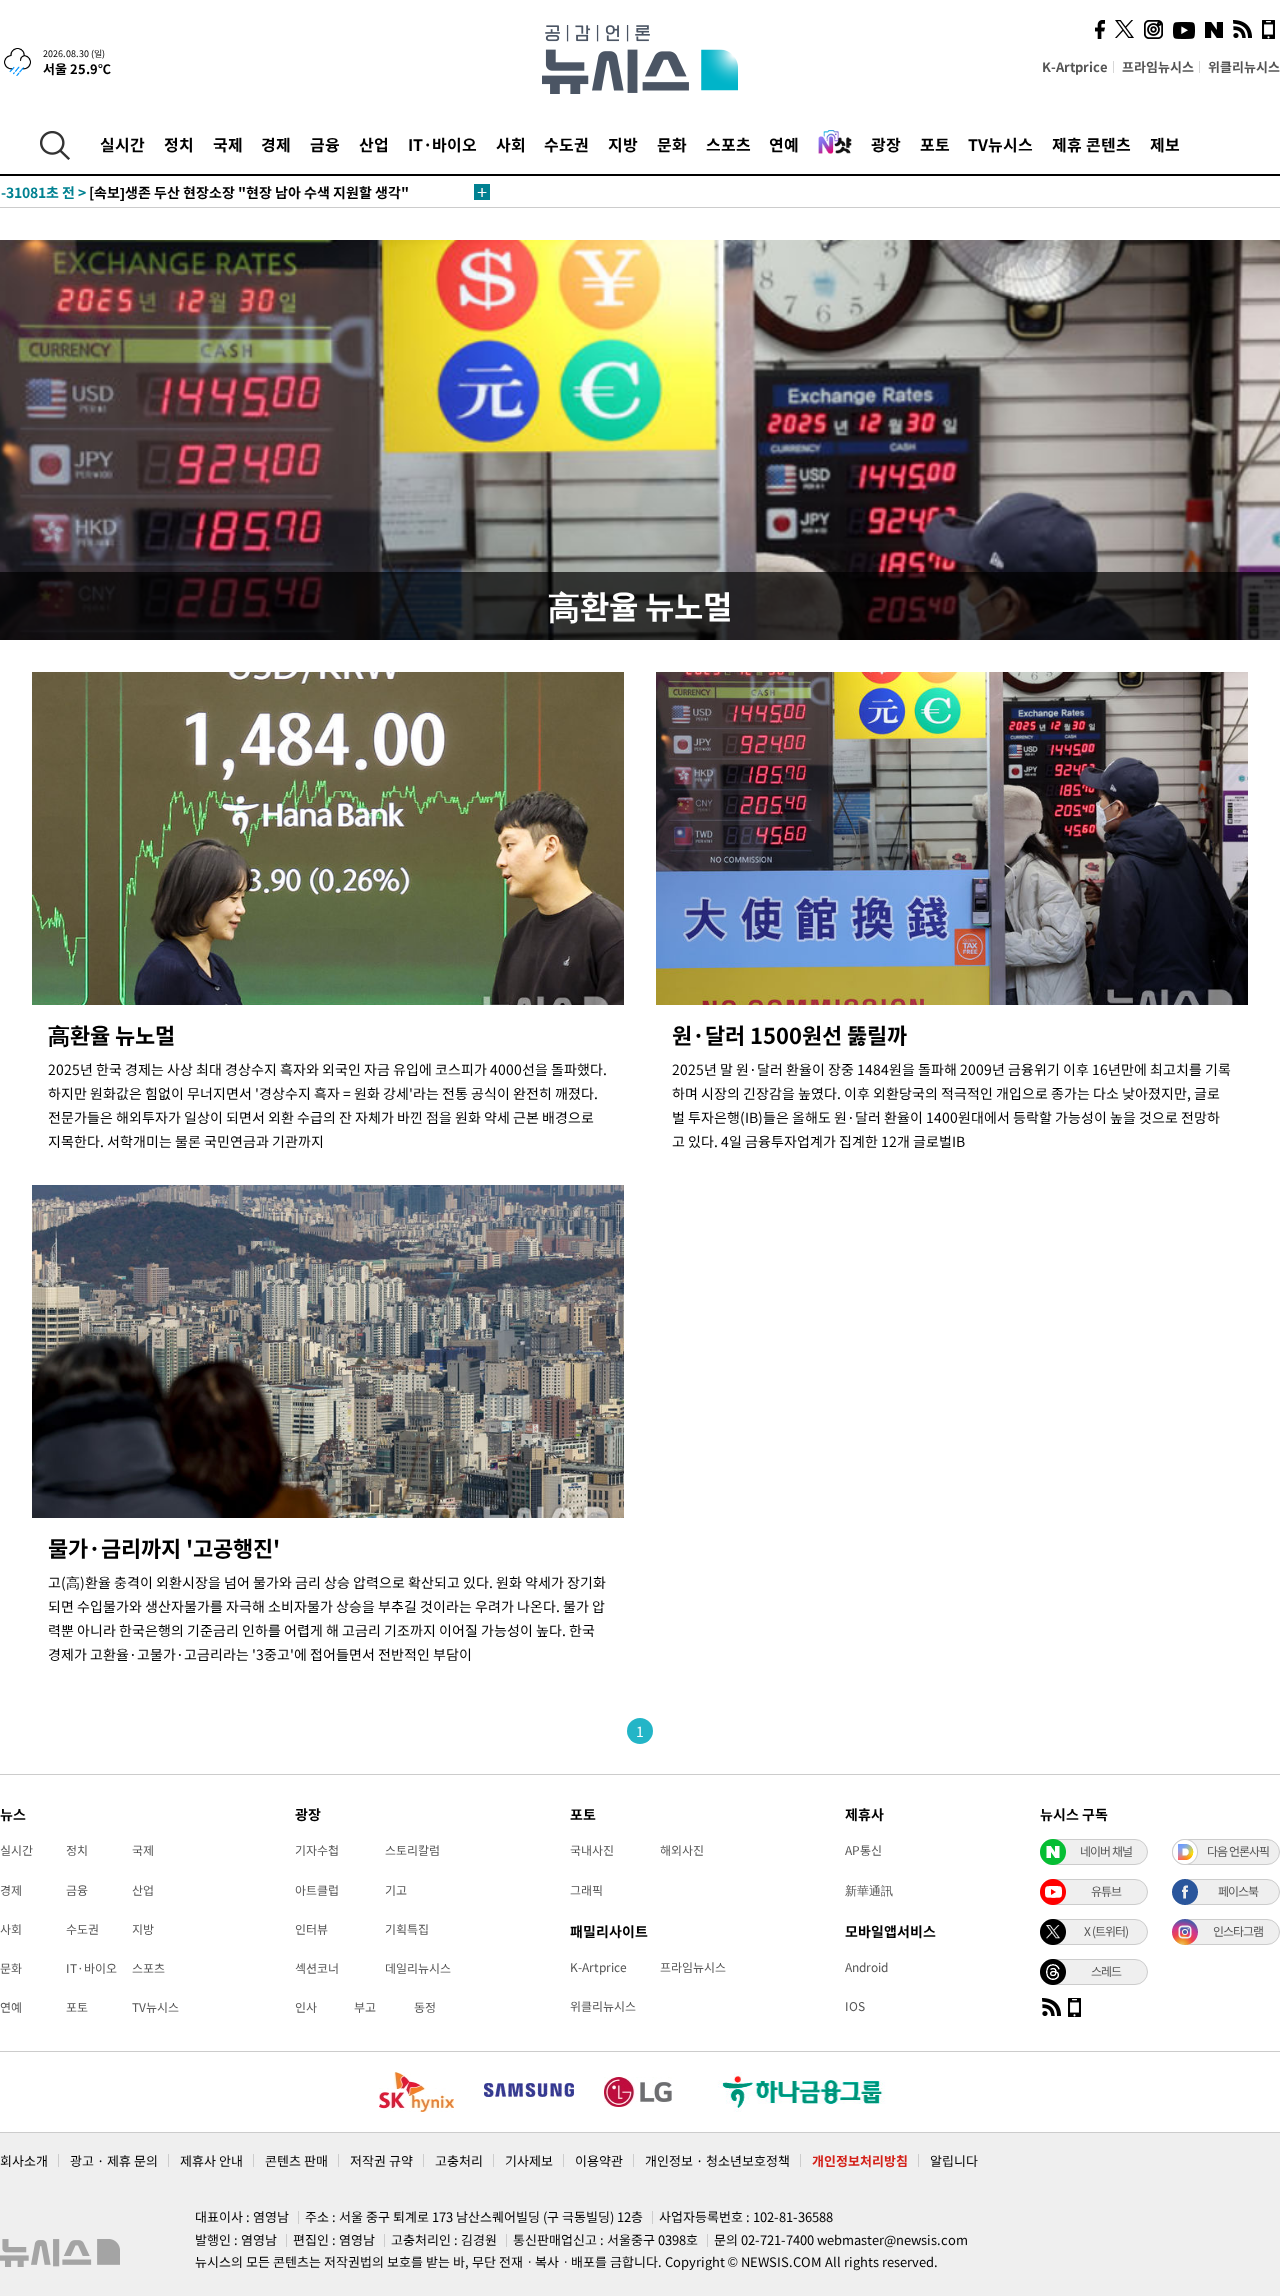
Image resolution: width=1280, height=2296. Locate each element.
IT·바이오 (442, 144)
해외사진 (682, 1850)
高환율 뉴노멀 (111, 1034)
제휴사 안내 (211, 2160)
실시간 (122, 144)
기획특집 (407, 1929)
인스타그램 (1238, 1931)
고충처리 (459, 2160)
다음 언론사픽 (1238, 1851)
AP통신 (863, 1850)
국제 (228, 144)
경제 (276, 144)
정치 (179, 144)
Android (866, 1967)
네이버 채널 (1106, 1851)
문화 (672, 144)
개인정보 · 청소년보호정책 (717, 2160)
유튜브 (1106, 1891)
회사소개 (24, 2160)
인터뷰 (311, 1929)
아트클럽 (317, 1890)
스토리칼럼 (412, 1850)
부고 (365, 2007)
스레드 (1106, 1971)
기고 (396, 1890)
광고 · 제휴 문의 (114, 2160)
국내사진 (592, 1850)
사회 (511, 144)
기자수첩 (317, 1850)
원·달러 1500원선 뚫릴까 (789, 1034)
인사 (306, 2007)
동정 (425, 2007)
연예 (784, 144)
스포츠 (728, 144)
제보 (1165, 144)
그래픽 (586, 1890)
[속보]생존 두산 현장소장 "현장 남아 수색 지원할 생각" (205, 192)
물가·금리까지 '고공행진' (164, 1547)
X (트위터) (1106, 1931)
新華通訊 (869, 1890)
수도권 (566, 144)
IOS (855, 2006)
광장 (886, 144)
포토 (935, 144)
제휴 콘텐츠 (1091, 144)
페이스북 (1238, 1891)
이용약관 (599, 2160)
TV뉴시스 (1000, 144)
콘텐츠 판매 (296, 2160)
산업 (374, 144)
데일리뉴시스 (418, 1968)
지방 (623, 144)
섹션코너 (317, 1968)
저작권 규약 (381, 2160)
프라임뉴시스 (1158, 66)
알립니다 (954, 2160)
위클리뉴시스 (1244, 66)
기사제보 (529, 2160)
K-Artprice (1075, 66)
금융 (325, 144)
